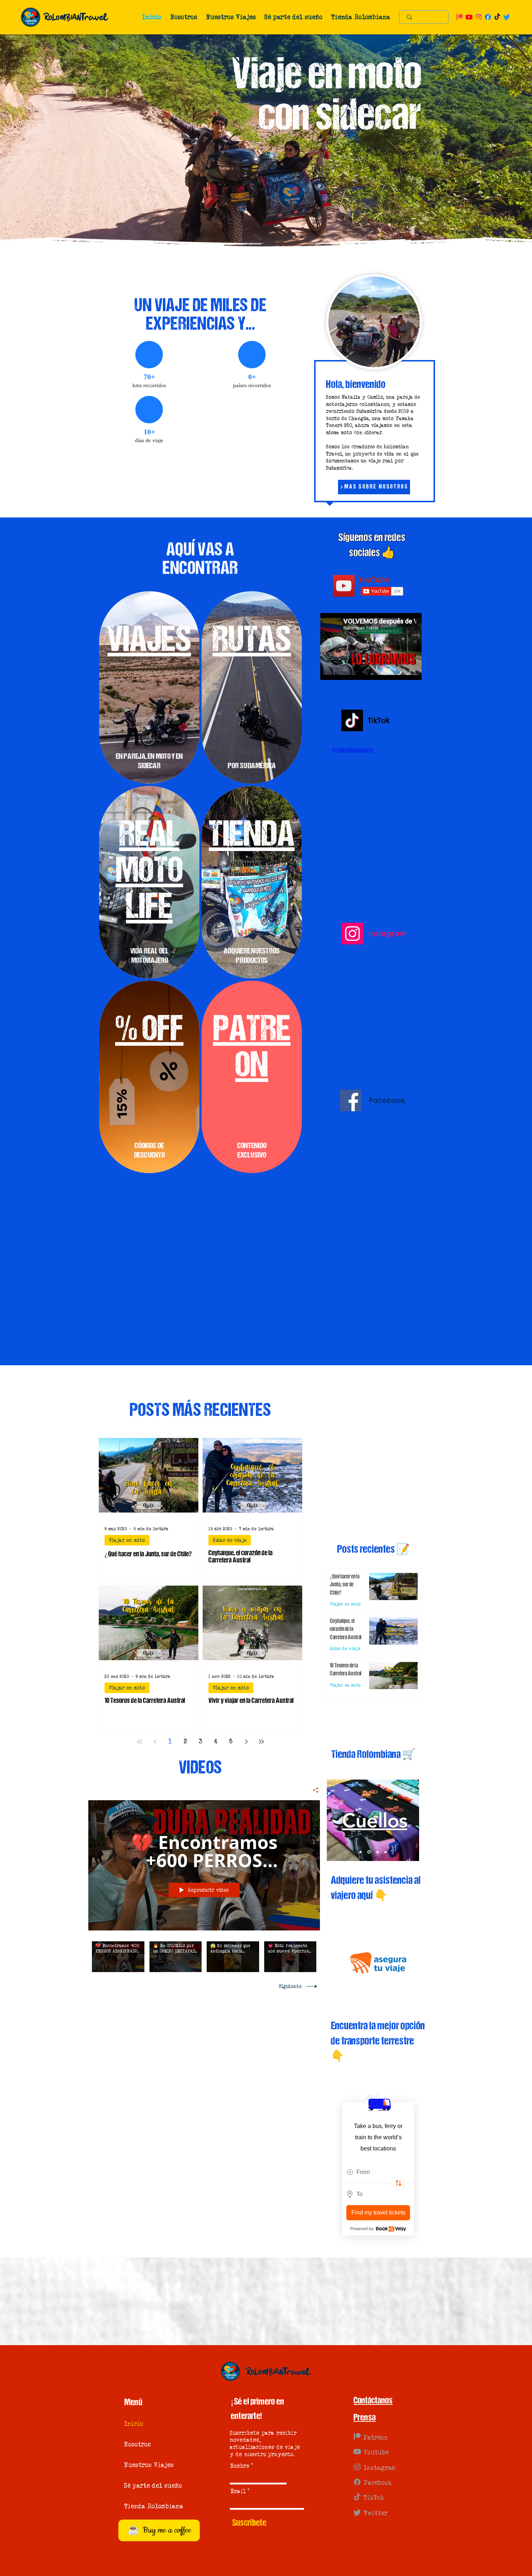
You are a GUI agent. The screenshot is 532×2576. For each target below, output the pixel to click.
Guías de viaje (230, 1540)
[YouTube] (344, 586)
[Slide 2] (368, 1852)
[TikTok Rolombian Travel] (497, 17)
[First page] (140, 1742)
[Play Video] (118, 1957)
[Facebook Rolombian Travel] (488, 17)
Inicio (134, 2427)
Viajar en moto (127, 1540)
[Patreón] (357, 2439)
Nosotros (138, 2447)
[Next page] (246, 1742)
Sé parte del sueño (146, 2488)
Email (238, 2494)
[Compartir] (313, 1790)
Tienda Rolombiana (146, 2509)
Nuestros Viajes (146, 2468)
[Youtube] (357, 2454)
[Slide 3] (385, 1852)
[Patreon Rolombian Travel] (460, 17)
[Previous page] (155, 1742)
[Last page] (261, 1742)
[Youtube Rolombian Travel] (469, 17)
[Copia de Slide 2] (376, 1852)
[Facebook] (351, 1125)
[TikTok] (352, 720)
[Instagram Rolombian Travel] (478, 17)
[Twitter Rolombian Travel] (507, 17)
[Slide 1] (360, 1852)
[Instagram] (352, 934)
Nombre (240, 2469)
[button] (184, 17)
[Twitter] (357, 2515)
